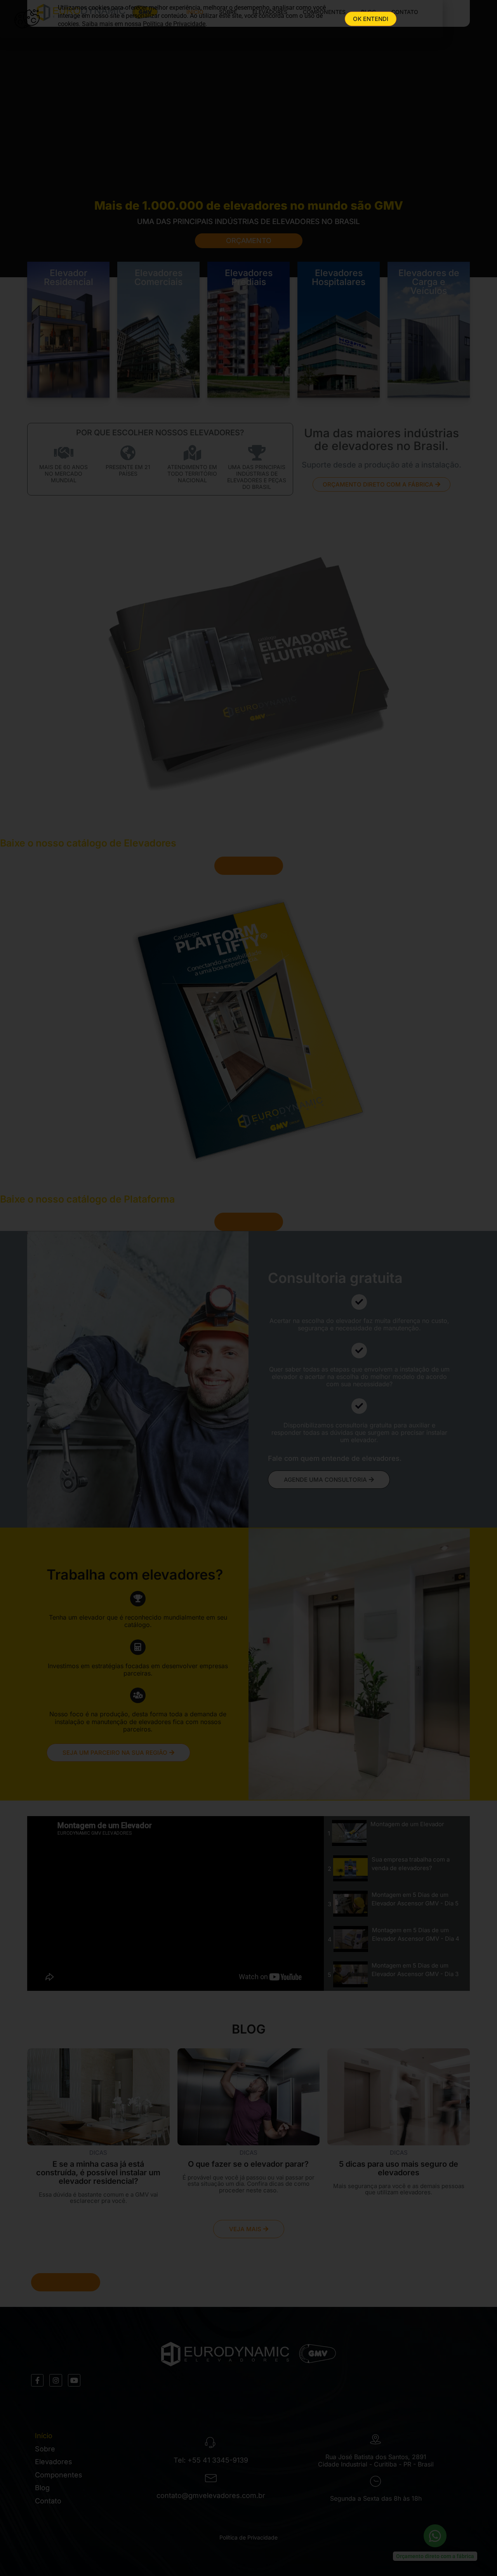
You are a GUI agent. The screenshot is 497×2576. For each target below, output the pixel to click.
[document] (248, 1288)
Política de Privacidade (174, 24)
